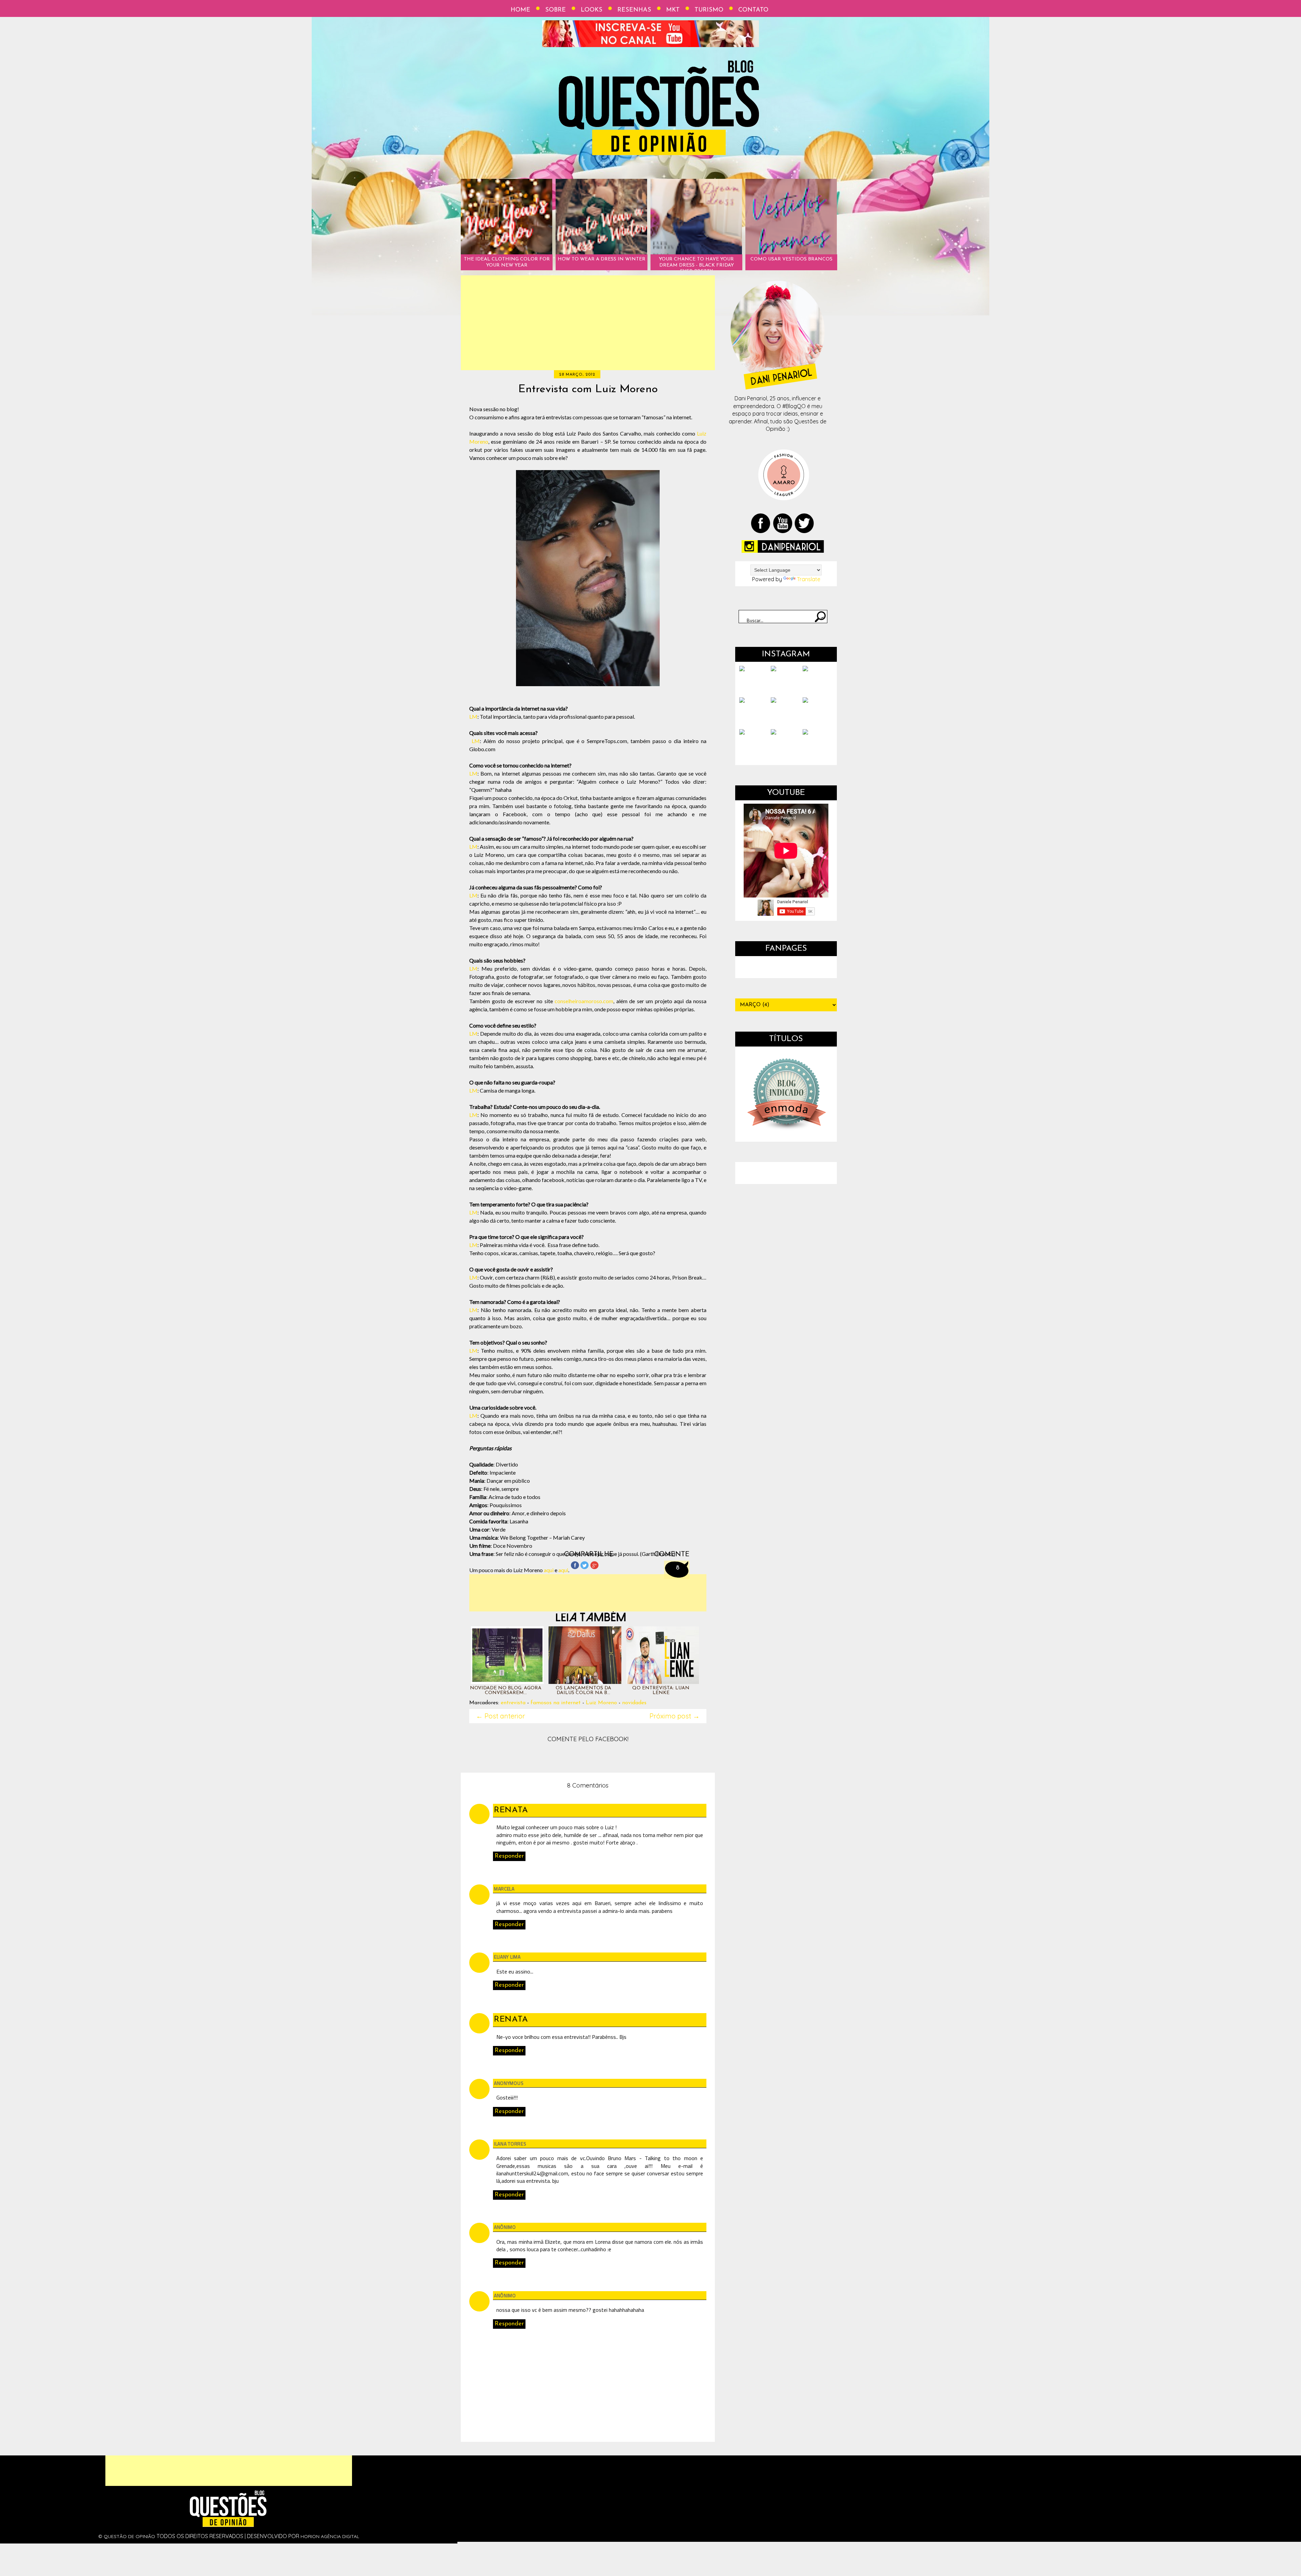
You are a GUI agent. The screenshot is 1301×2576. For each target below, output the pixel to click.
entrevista (513, 1703)
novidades (634, 1703)
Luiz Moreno (601, 1703)
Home (520, 10)
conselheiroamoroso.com (584, 1001)
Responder (509, 1856)
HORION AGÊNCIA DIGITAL (330, 2536)
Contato (753, 10)
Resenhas (634, 10)
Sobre (555, 10)
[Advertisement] (588, 323)
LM (473, 716)
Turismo (709, 10)
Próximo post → (675, 1716)
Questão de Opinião (129, 2536)
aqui (549, 1570)
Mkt (673, 10)
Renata (511, 1810)
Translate (809, 579)
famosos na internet (556, 1703)
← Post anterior (501, 1716)
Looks (592, 10)
